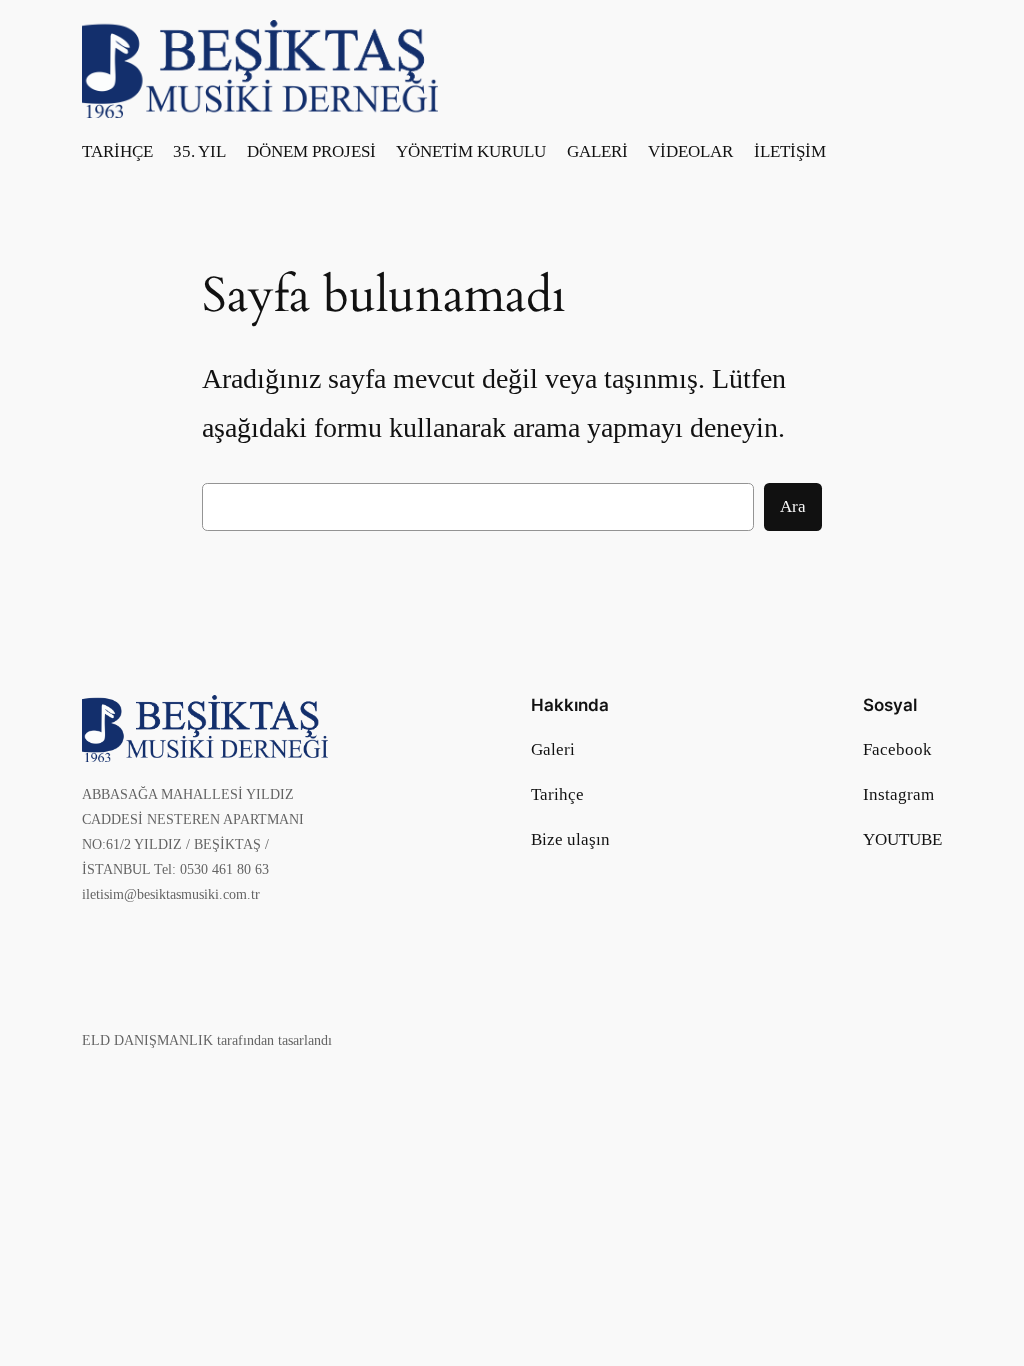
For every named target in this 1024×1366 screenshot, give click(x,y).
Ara (793, 506)
